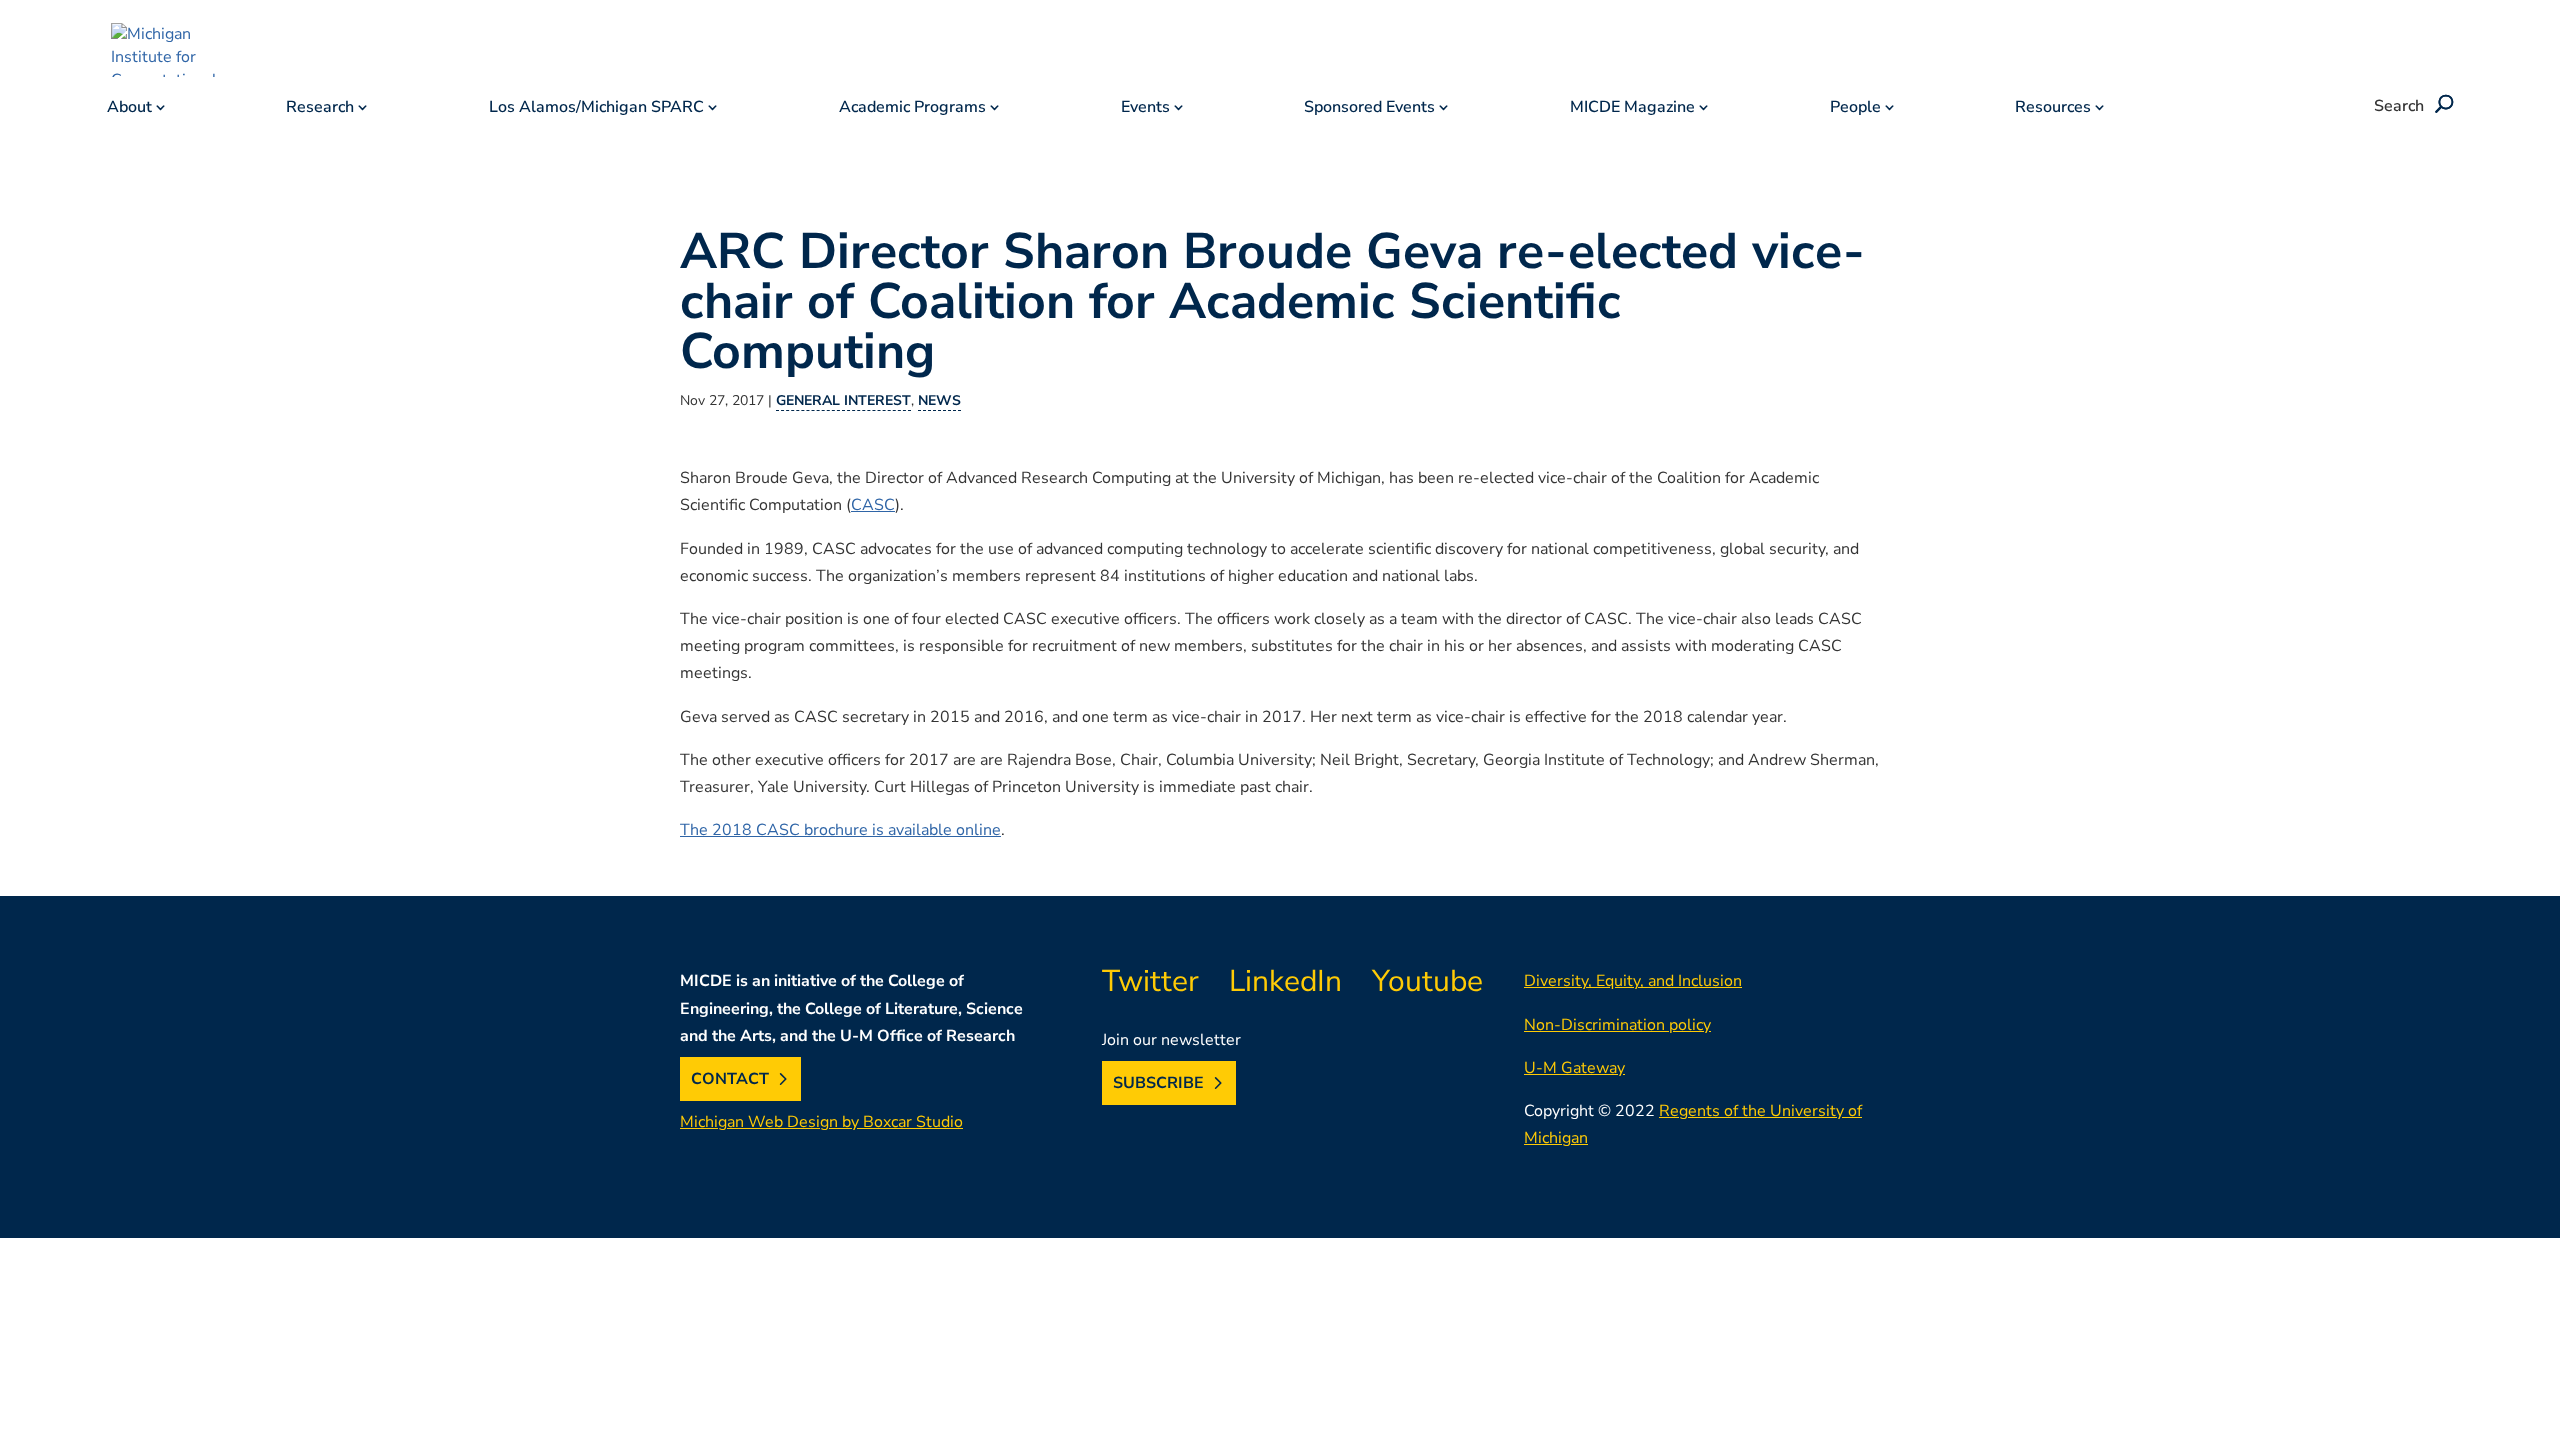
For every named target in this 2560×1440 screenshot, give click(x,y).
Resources (2053, 109)
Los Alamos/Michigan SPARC (596, 109)
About (129, 109)
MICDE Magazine (1632, 109)
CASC (873, 505)
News (939, 400)
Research (320, 109)
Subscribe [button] (1158, 1083)
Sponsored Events (1369, 109)
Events (1145, 109)
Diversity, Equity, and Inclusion (1633, 981)
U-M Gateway (1574, 1068)
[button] (2441, 106)
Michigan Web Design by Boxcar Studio (821, 1122)
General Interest (843, 400)
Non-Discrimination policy (1617, 1025)
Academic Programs (912, 109)
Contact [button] (730, 1079)
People (1855, 109)
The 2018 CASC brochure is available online (840, 830)
